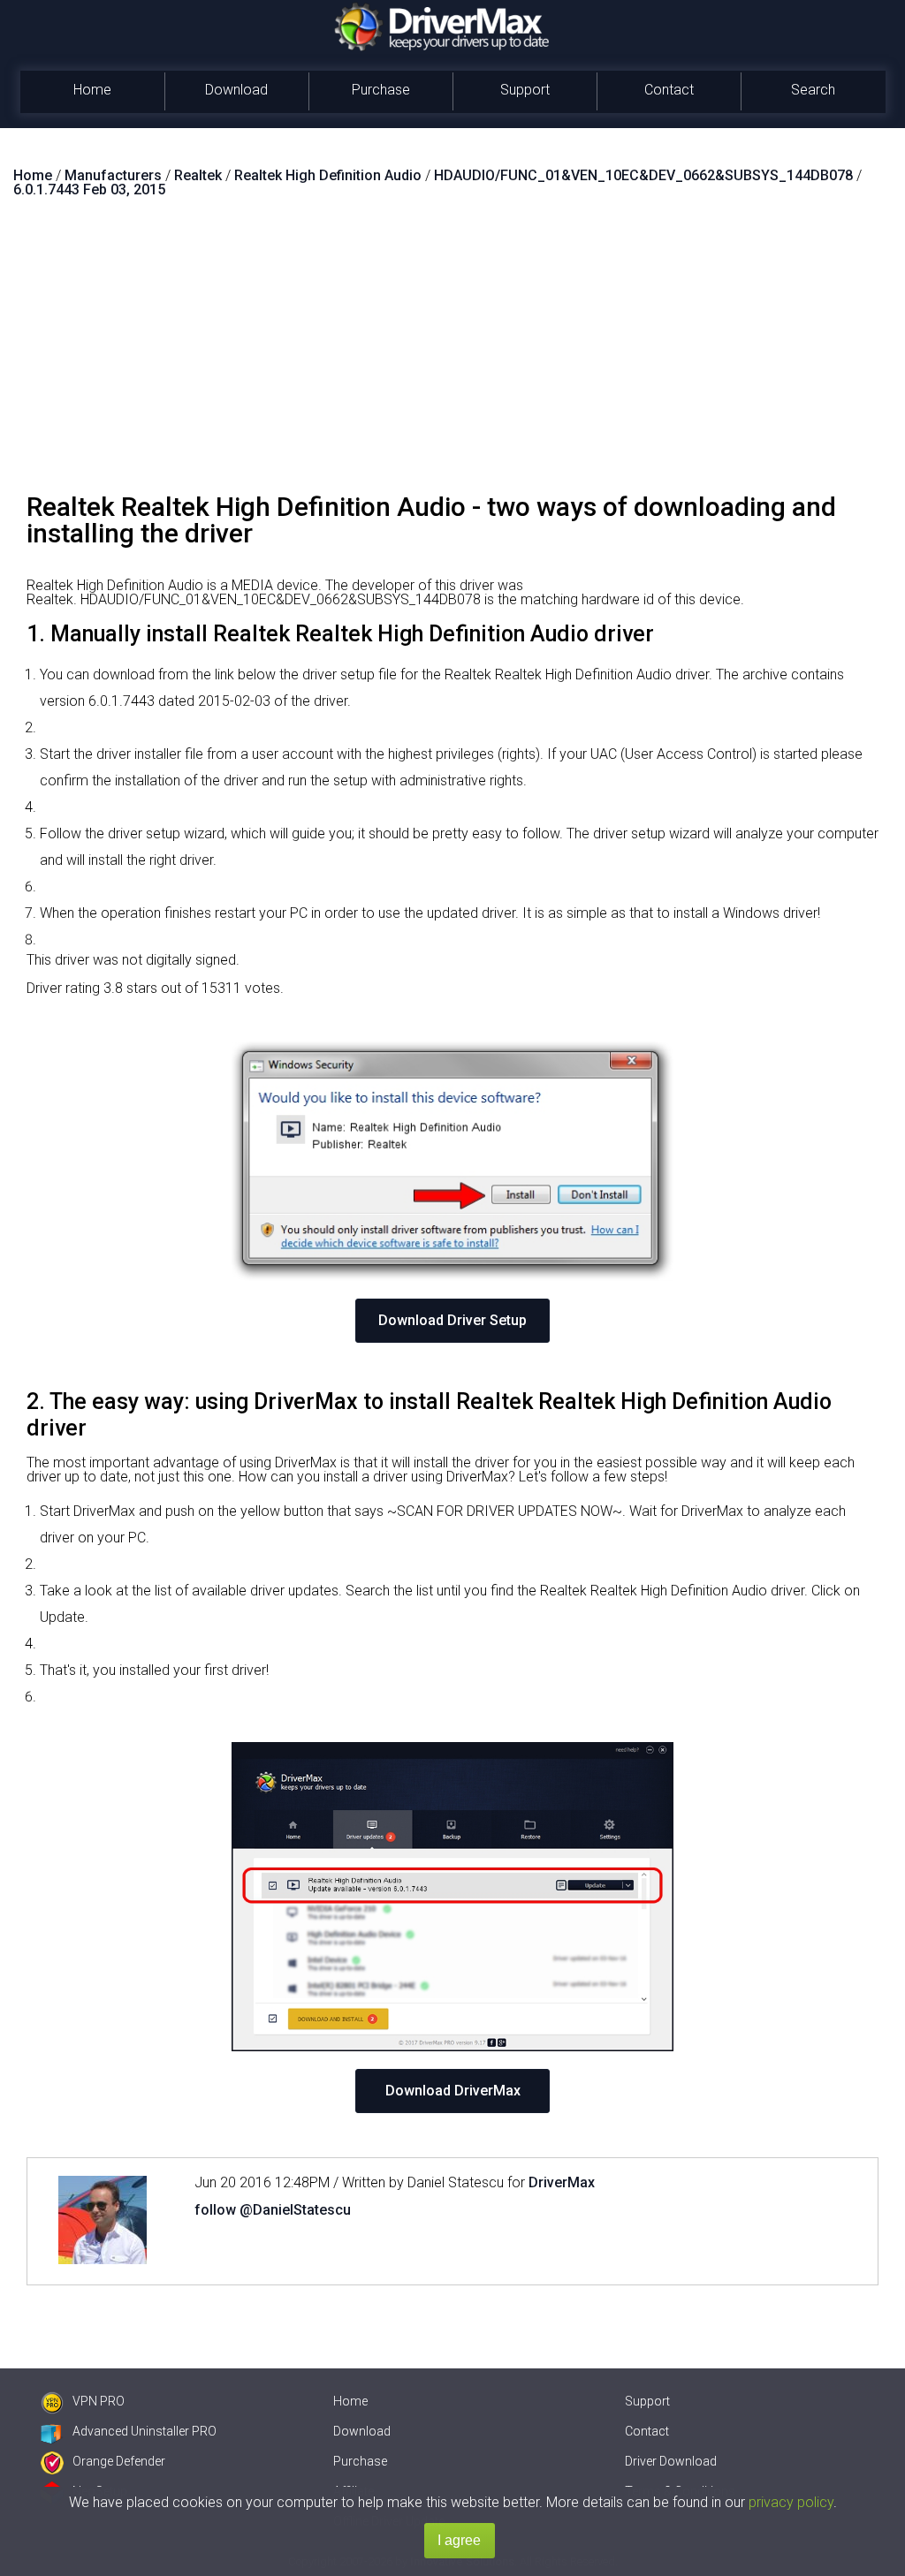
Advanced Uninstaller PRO (144, 2431)
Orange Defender (119, 2461)
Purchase (381, 90)
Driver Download (671, 2461)
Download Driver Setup (452, 1320)
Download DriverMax (453, 2091)
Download (236, 90)
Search (813, 90)
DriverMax (562, 2182)
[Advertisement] (452, 352)
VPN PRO (99, 2401)
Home (92, 90)
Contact (669, 90)
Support (525, 90)
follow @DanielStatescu (273, 2210)
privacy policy (791, 2502)
